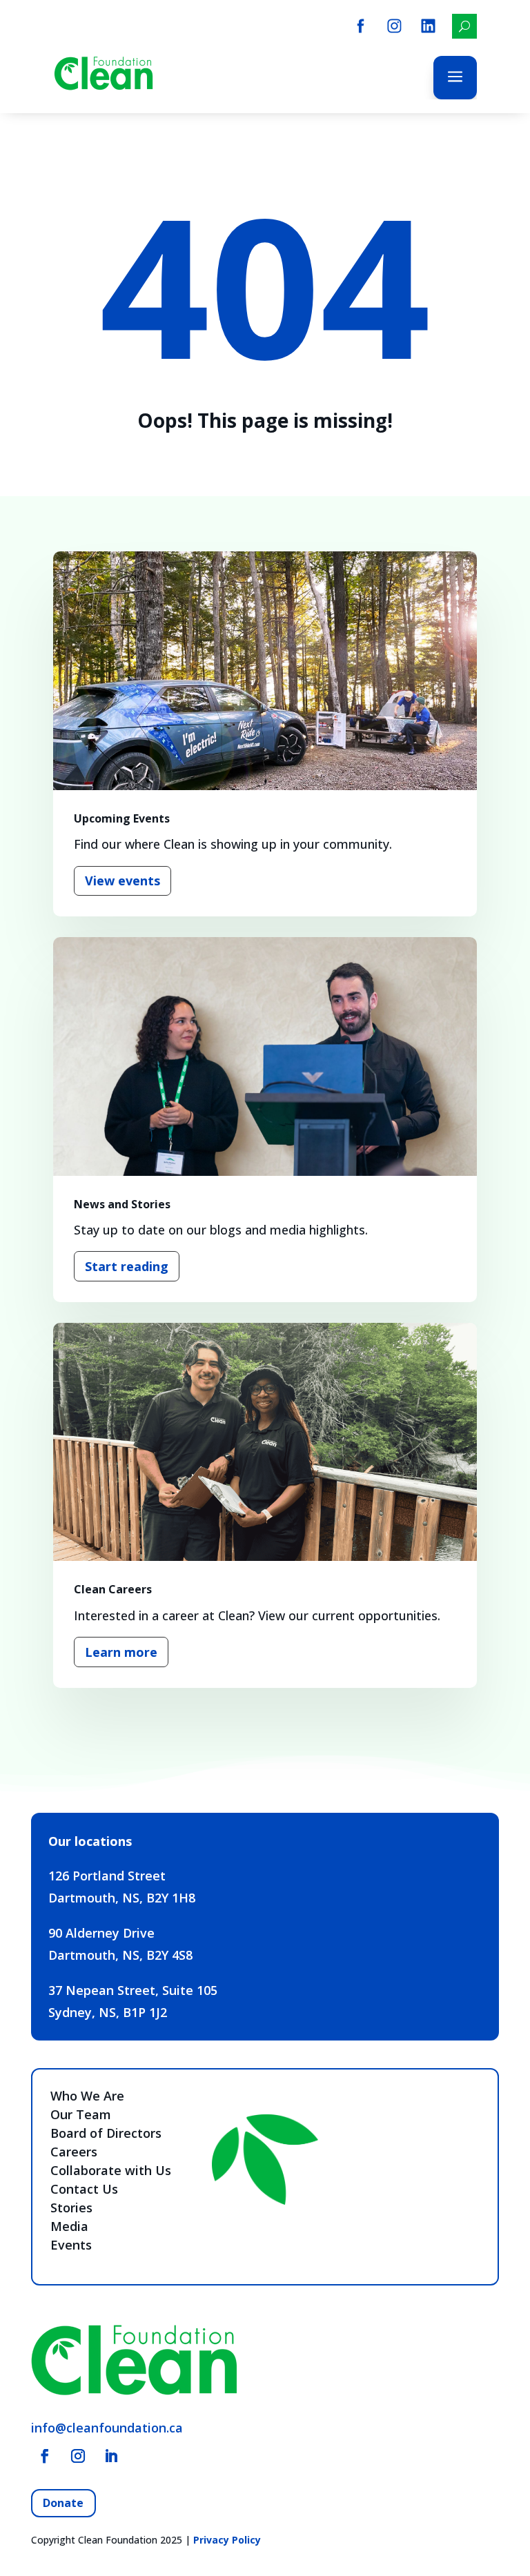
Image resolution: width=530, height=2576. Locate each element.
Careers (74, 2152)
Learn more (121, 1652)
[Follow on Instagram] (78, 2456)
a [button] (455, 78)
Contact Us (84, 2189)
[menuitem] (361, 26)
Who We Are (87, 2096)
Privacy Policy (227, 2540)
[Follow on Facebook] (45, 2456)
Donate (63, 2503)
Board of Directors (106, 2133)
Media (69, 2226)
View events (122, 881)
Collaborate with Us (111, 2170)
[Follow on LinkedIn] (111, 2456)
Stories (71, 2208)
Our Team (81, 2114)
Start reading (127, 1266)
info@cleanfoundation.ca (107, 2428)
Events (71, 2245)
